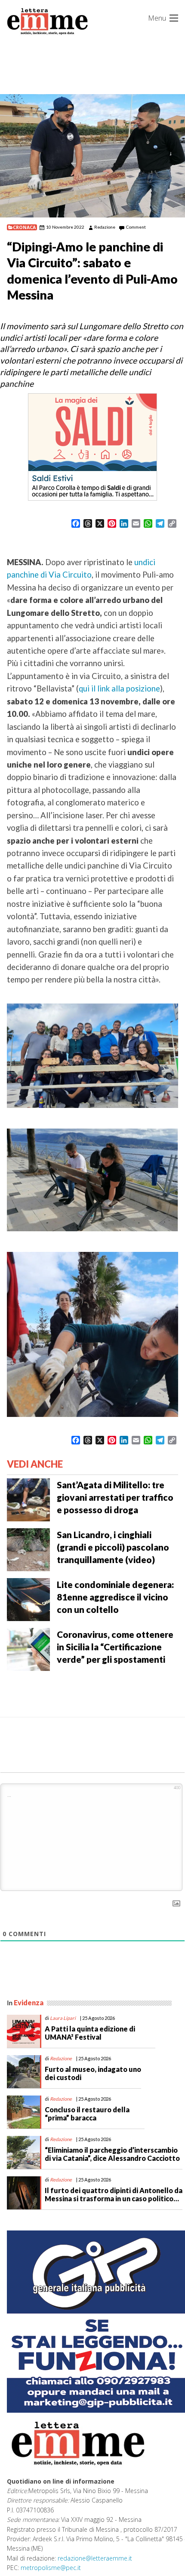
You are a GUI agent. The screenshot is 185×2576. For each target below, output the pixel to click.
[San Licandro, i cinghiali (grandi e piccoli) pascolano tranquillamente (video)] (28, 1549)
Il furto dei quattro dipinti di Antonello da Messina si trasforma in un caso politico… (114, 2194)
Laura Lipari (63, 2018)
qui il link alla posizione (119, 688)
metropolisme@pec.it (51, 2568)
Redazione (105, 227)
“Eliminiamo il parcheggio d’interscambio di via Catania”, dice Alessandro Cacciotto (112, 2154)
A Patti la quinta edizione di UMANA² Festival (90, 2033)
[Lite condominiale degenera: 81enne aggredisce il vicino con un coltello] (28, 1599)
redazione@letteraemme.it (95, 2558)
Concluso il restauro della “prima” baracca (87, 2114)
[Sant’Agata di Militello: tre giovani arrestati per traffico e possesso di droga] (28, 1499)
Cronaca (24, 227)
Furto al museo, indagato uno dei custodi (93, 2073)
